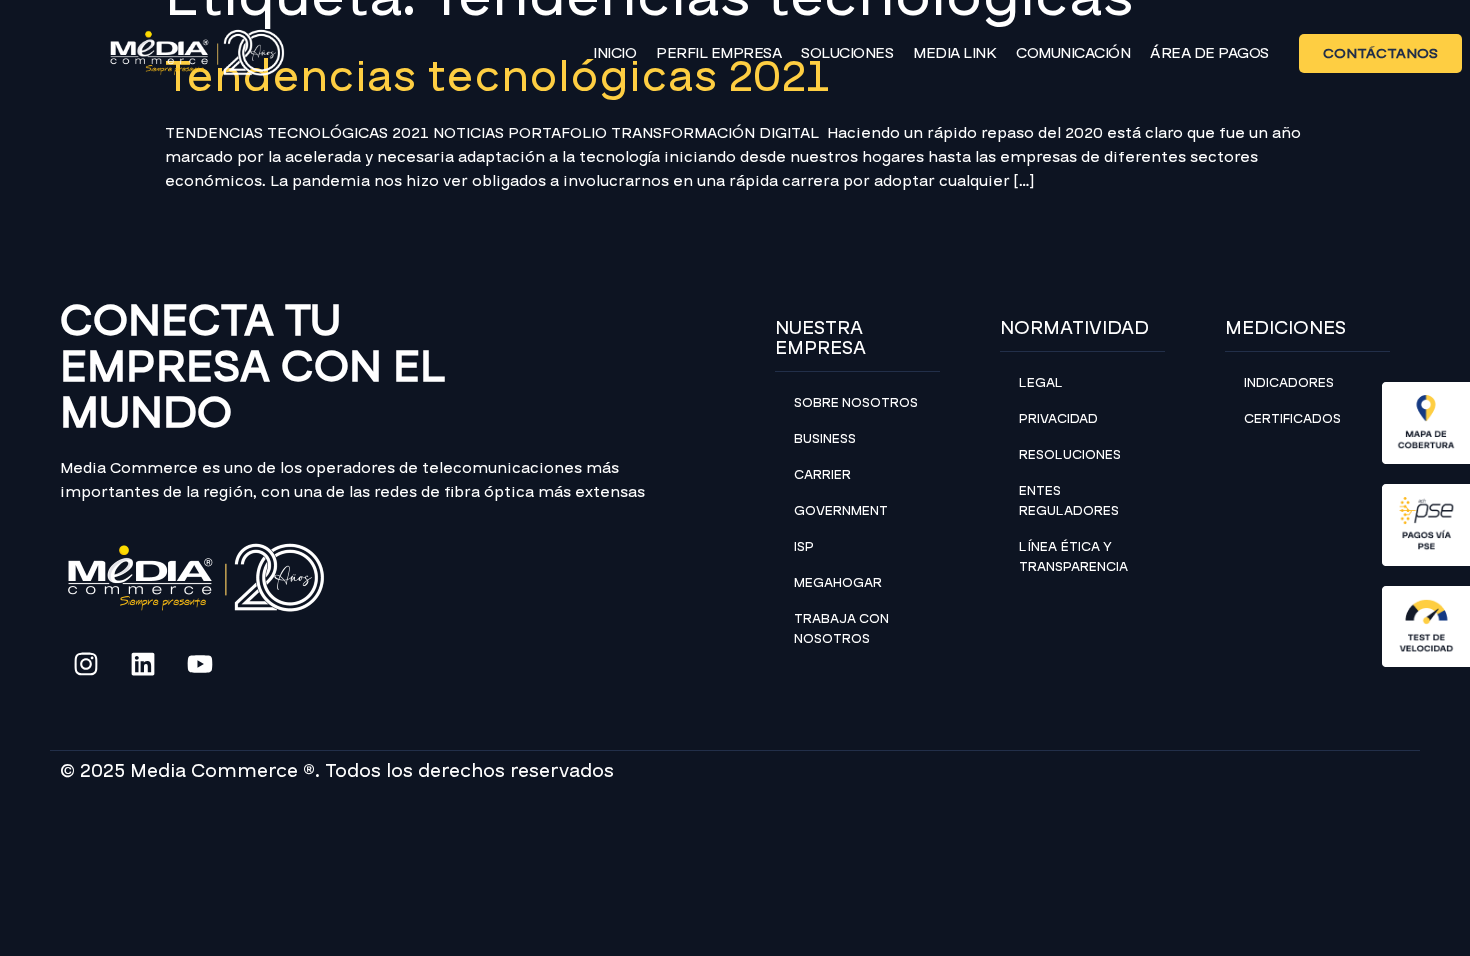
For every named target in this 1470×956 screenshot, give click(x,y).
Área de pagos (1209, 53)
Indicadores (1289, 383)
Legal (1041, 383)
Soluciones (847, 53)
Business (825, 439)
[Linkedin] (143, 664)
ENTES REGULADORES (1069, 501)
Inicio (614, 53)
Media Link (954, 53)
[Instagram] (86, 664)
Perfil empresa (718, 53)
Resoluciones (1070, 455)
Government (841, 511)
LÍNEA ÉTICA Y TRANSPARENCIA (1073, 557)
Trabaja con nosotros (841, 629)
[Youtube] (200, 664)
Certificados (1292, 419)
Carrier (822, 475)
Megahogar (838, 583)
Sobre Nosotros (856, 403)
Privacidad (1058, 419)
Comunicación (1073, 53)
